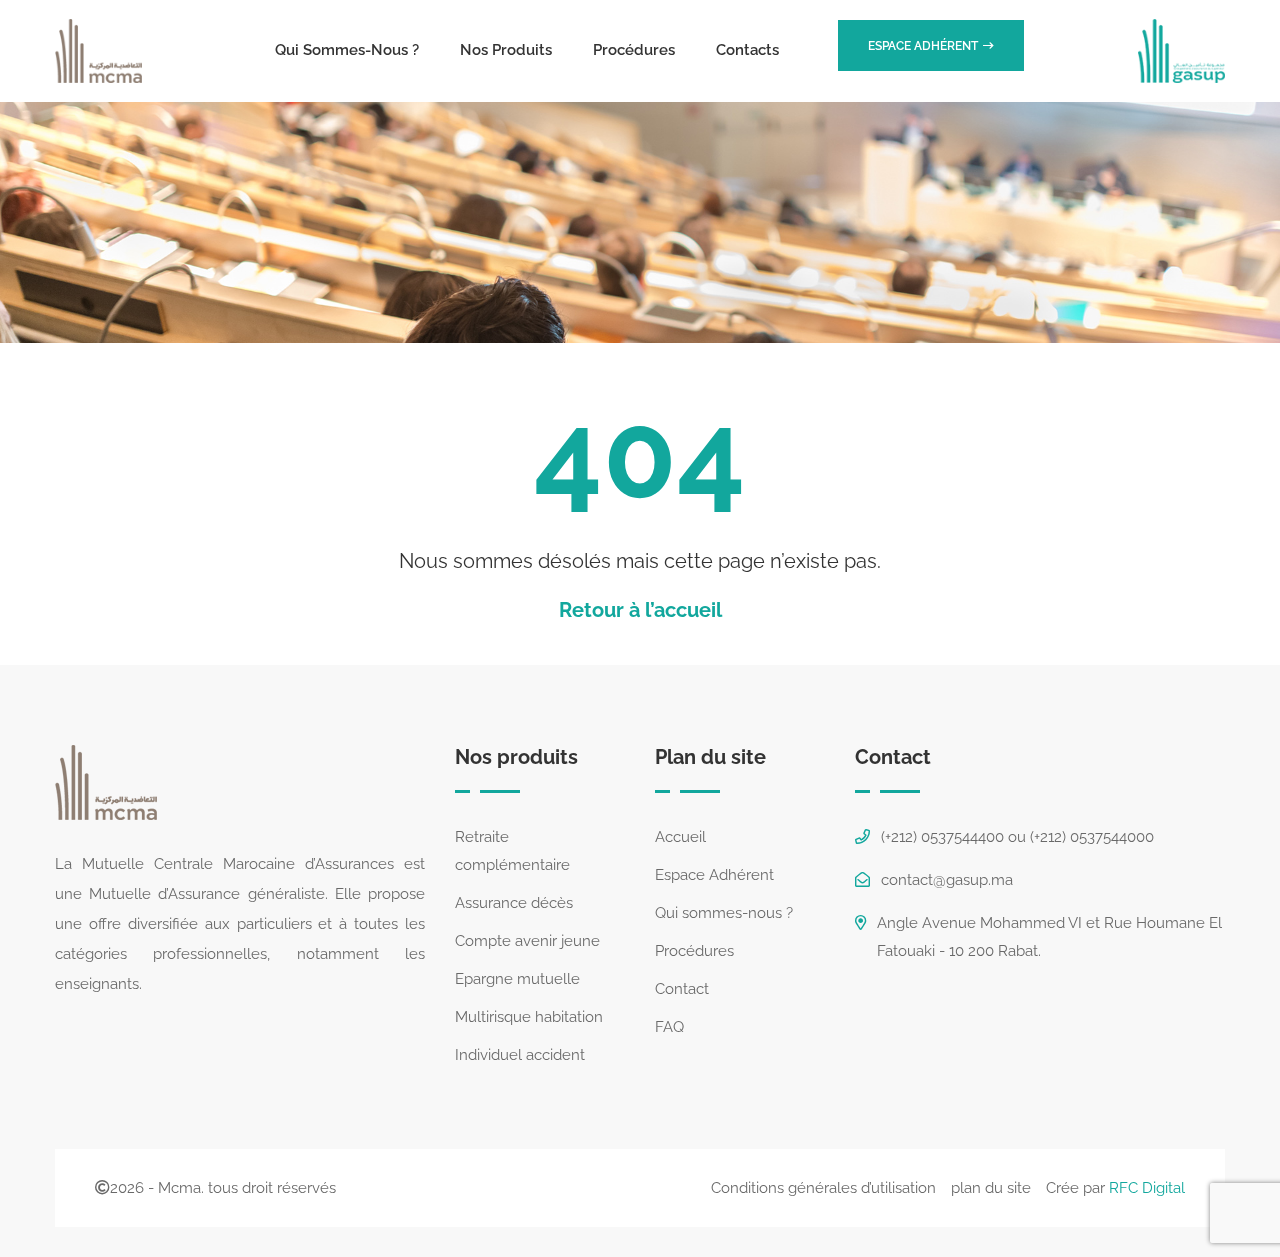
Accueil (680, 837)
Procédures (634, 50)
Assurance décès (514, 903)
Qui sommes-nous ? (347, 50)
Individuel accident (520, 1055)
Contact (682, 989)
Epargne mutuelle (517, 979)
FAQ (669, 1027)
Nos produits (506, 50)
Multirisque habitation (529, 1017)
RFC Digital (1147, 1188)
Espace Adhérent (714, 875)
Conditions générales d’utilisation (823, 1188)
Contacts (747, 50)
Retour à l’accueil (640, 610)
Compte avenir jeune (527, 941)
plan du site (991, 1188)
